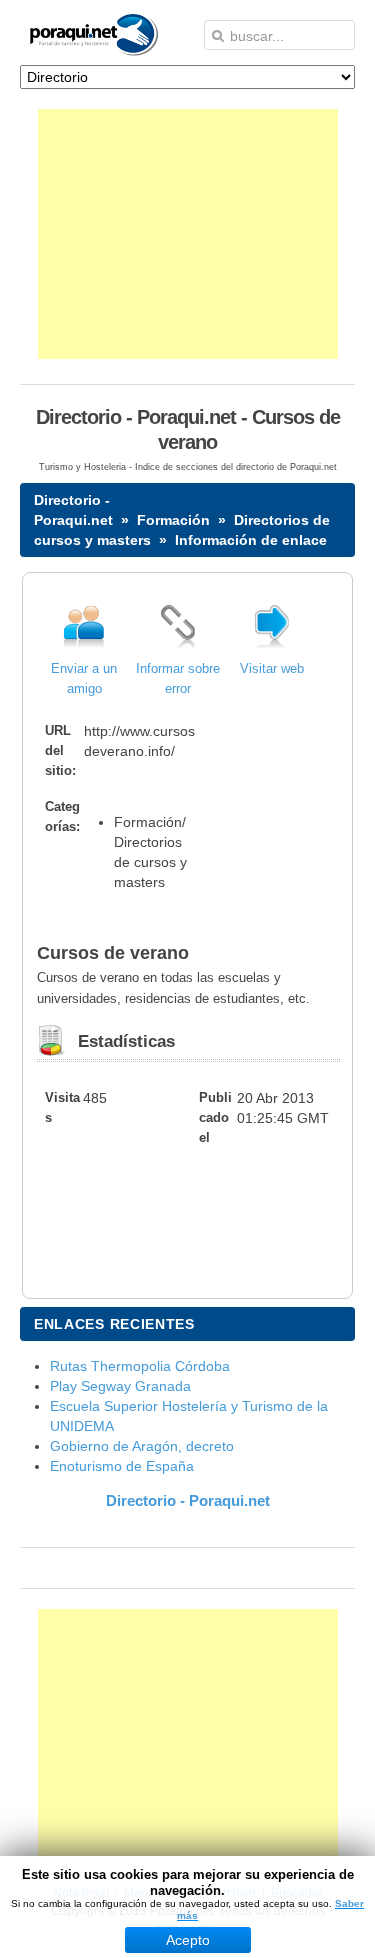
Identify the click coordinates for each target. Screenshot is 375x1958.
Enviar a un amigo (84, 679)
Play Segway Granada (120, 1386)
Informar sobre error (178, 679)
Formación (173, 520)
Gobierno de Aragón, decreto (142, 1446)
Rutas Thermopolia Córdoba (140, 1366)
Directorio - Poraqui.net (188, 1500)
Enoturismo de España (122, 1466)
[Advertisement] (188, 234)
